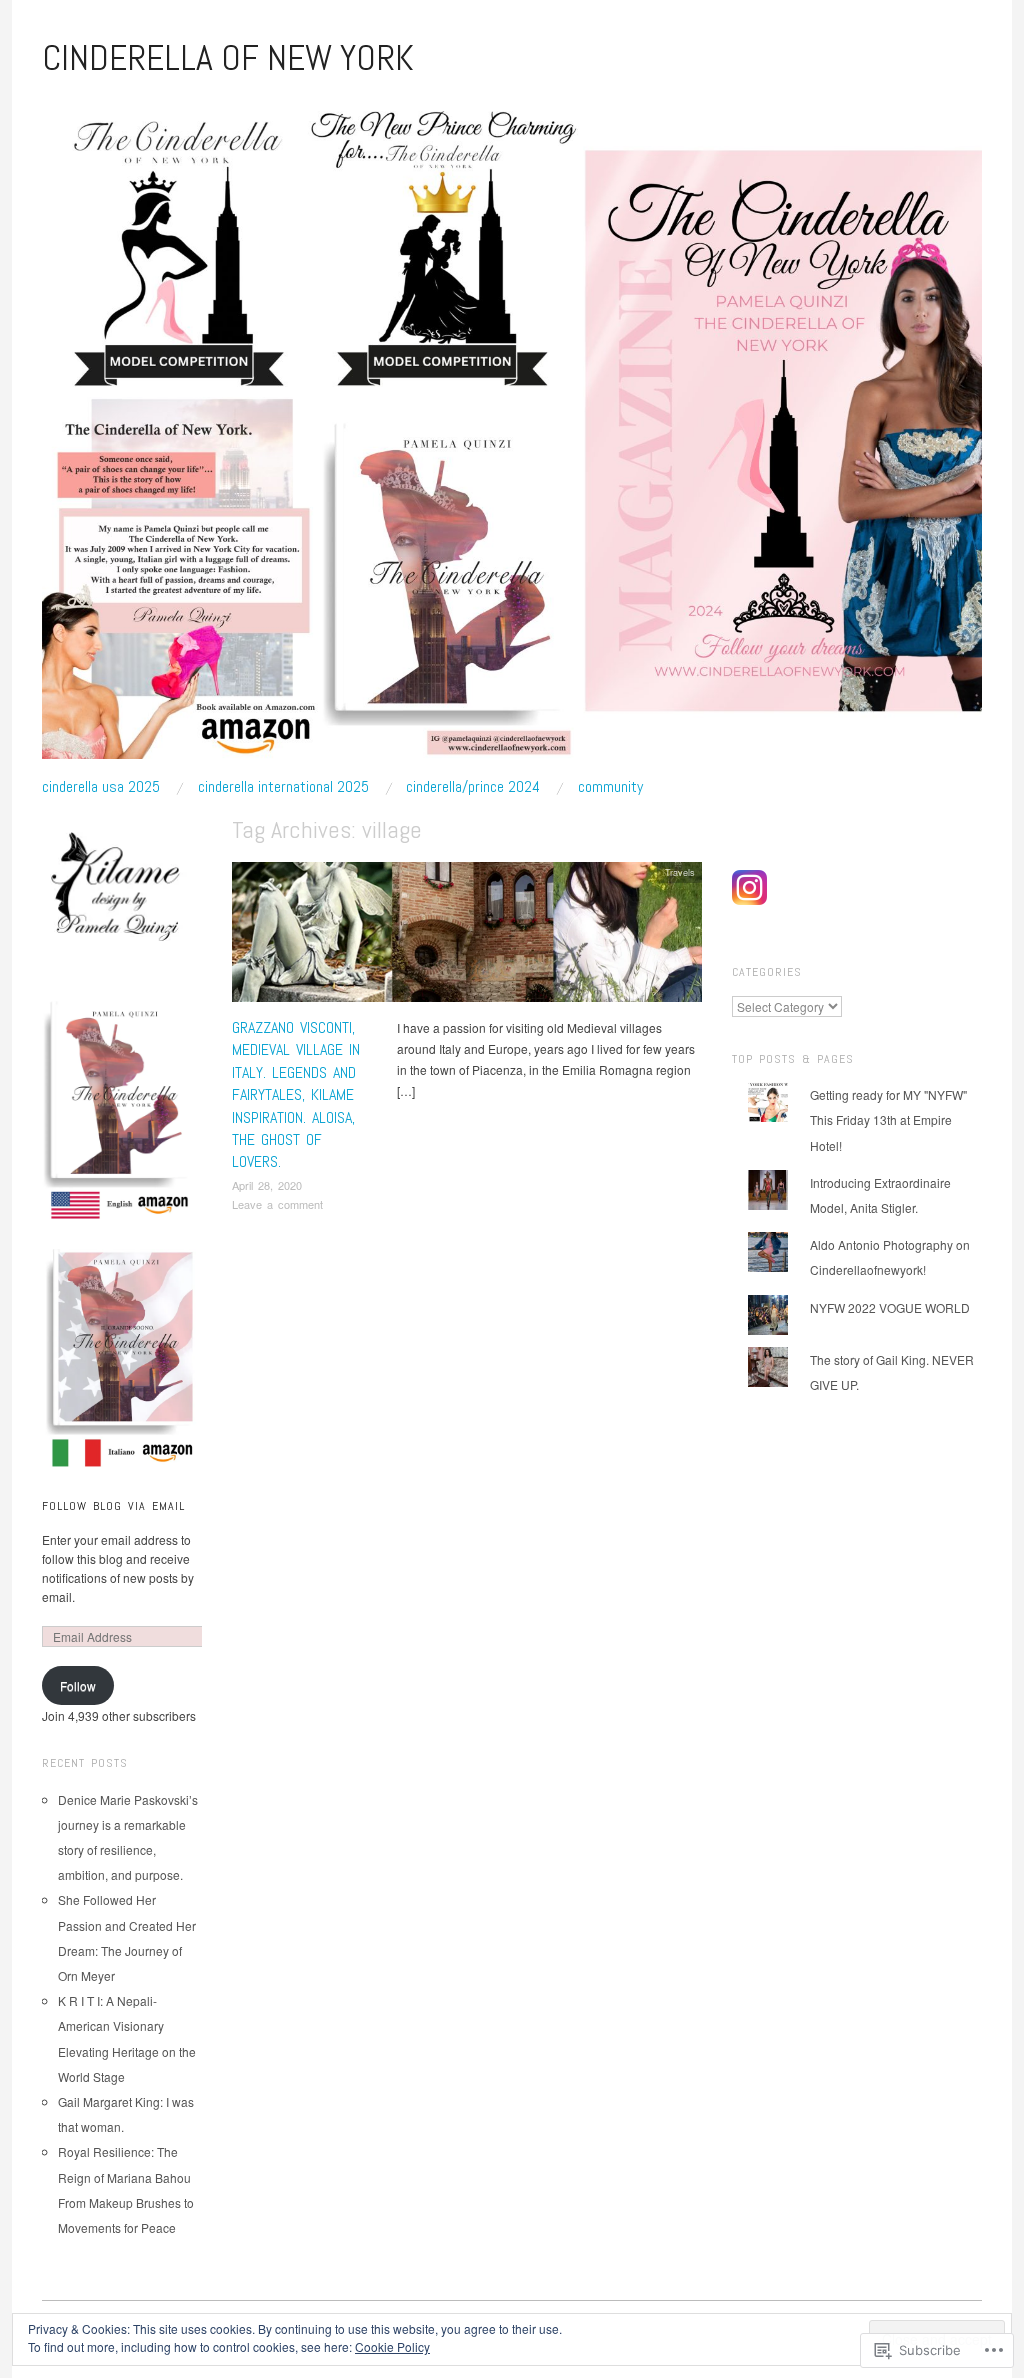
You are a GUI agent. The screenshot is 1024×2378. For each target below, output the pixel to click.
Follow (78, 1685)
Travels (680, 872)
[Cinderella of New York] (512, 435)
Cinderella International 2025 (283, 787)
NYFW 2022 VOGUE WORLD (890, 1307)
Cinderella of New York (228, 58)
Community (610, 787)
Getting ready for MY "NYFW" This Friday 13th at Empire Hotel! (888, 1119)
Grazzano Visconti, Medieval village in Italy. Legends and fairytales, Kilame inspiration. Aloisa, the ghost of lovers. (296, 1094)
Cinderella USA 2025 (101, 787)
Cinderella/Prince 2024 (473, 787)
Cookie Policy (392, 2346)
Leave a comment (277, 1204)
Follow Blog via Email (113, 1506)
